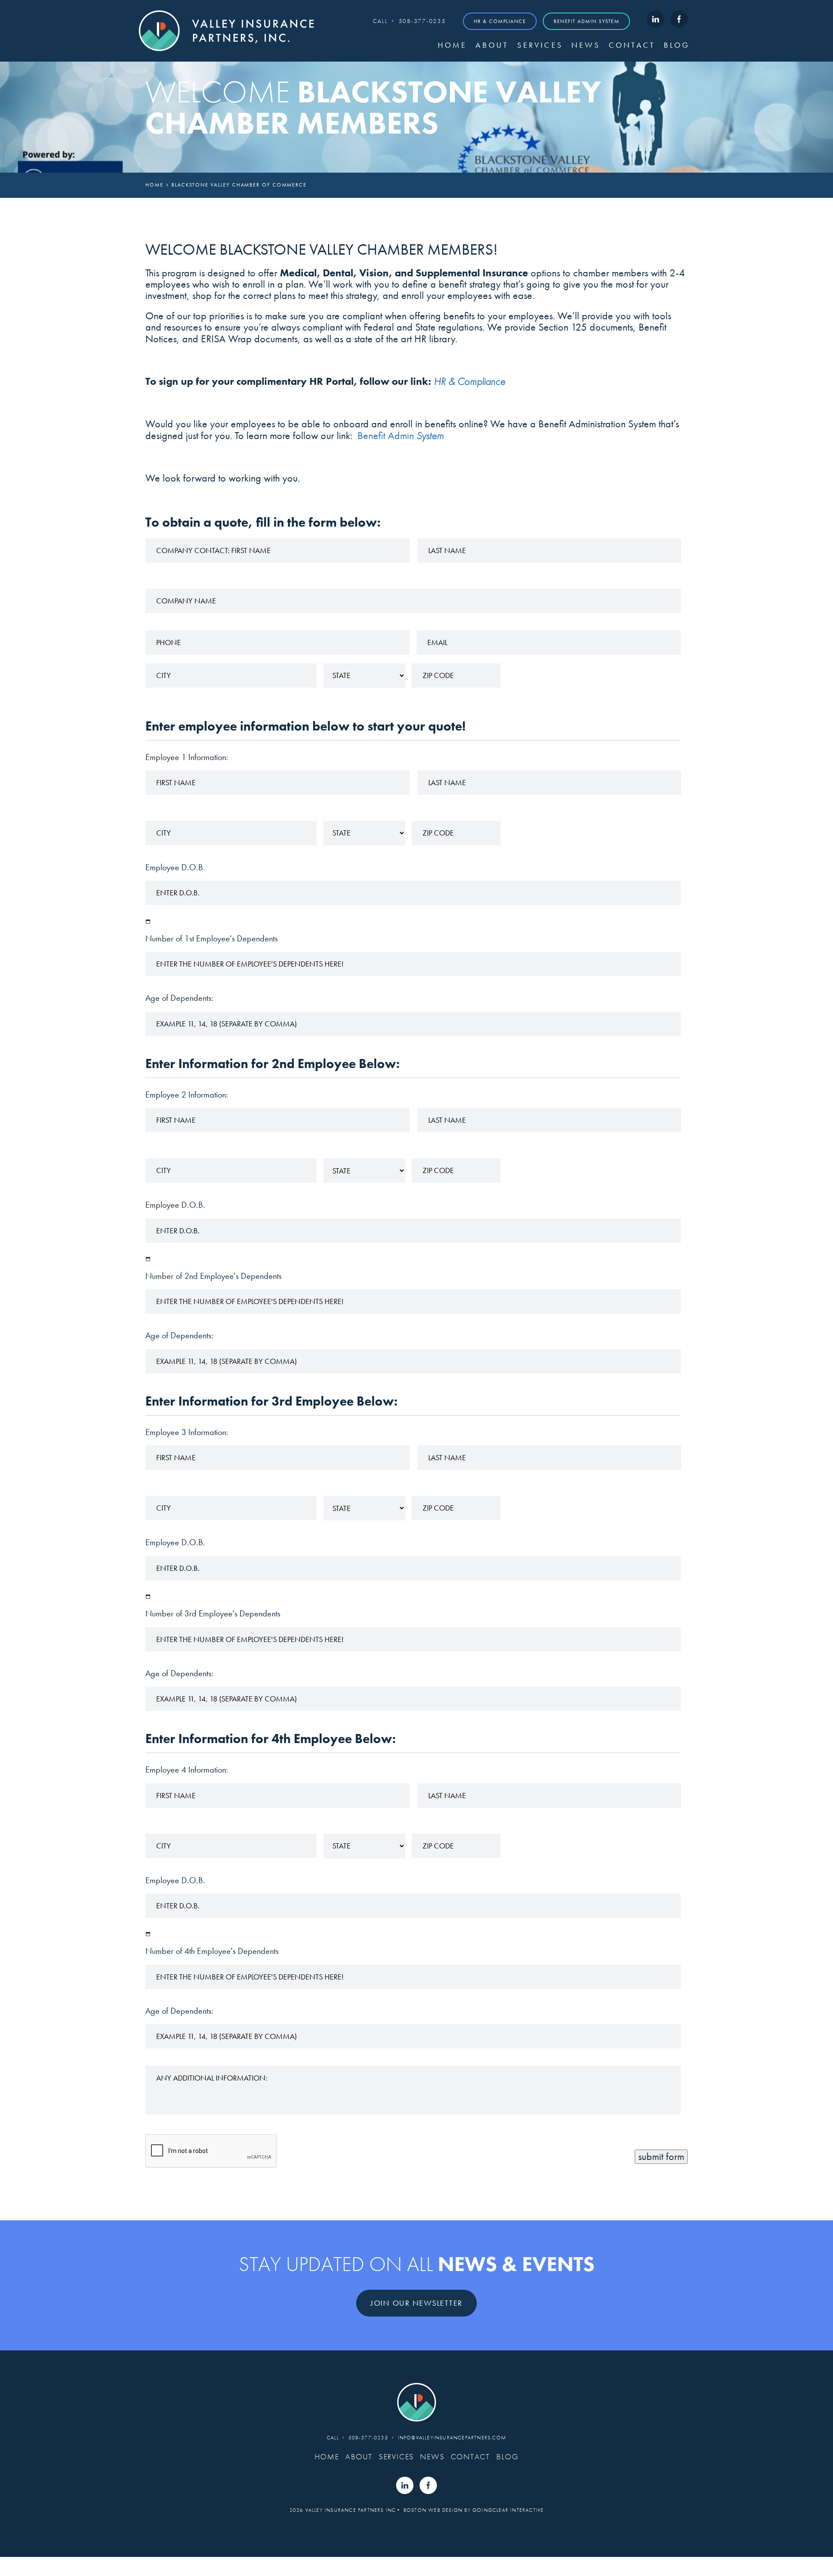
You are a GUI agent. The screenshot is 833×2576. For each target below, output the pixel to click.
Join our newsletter (416, 2303)
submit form (661, 2156)
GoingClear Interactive (508, 2510)
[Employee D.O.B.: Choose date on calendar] (148, 921)
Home (453, 45)
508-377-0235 (422, 21)
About (492, 45)
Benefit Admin (401, 435)
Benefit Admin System (586, 21)
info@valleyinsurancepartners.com (452, 2438)
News (586, 45)
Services (540, 45)
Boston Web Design (433, 2510)
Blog (677, 45)
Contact (632, 45)
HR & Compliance (500, 21)
